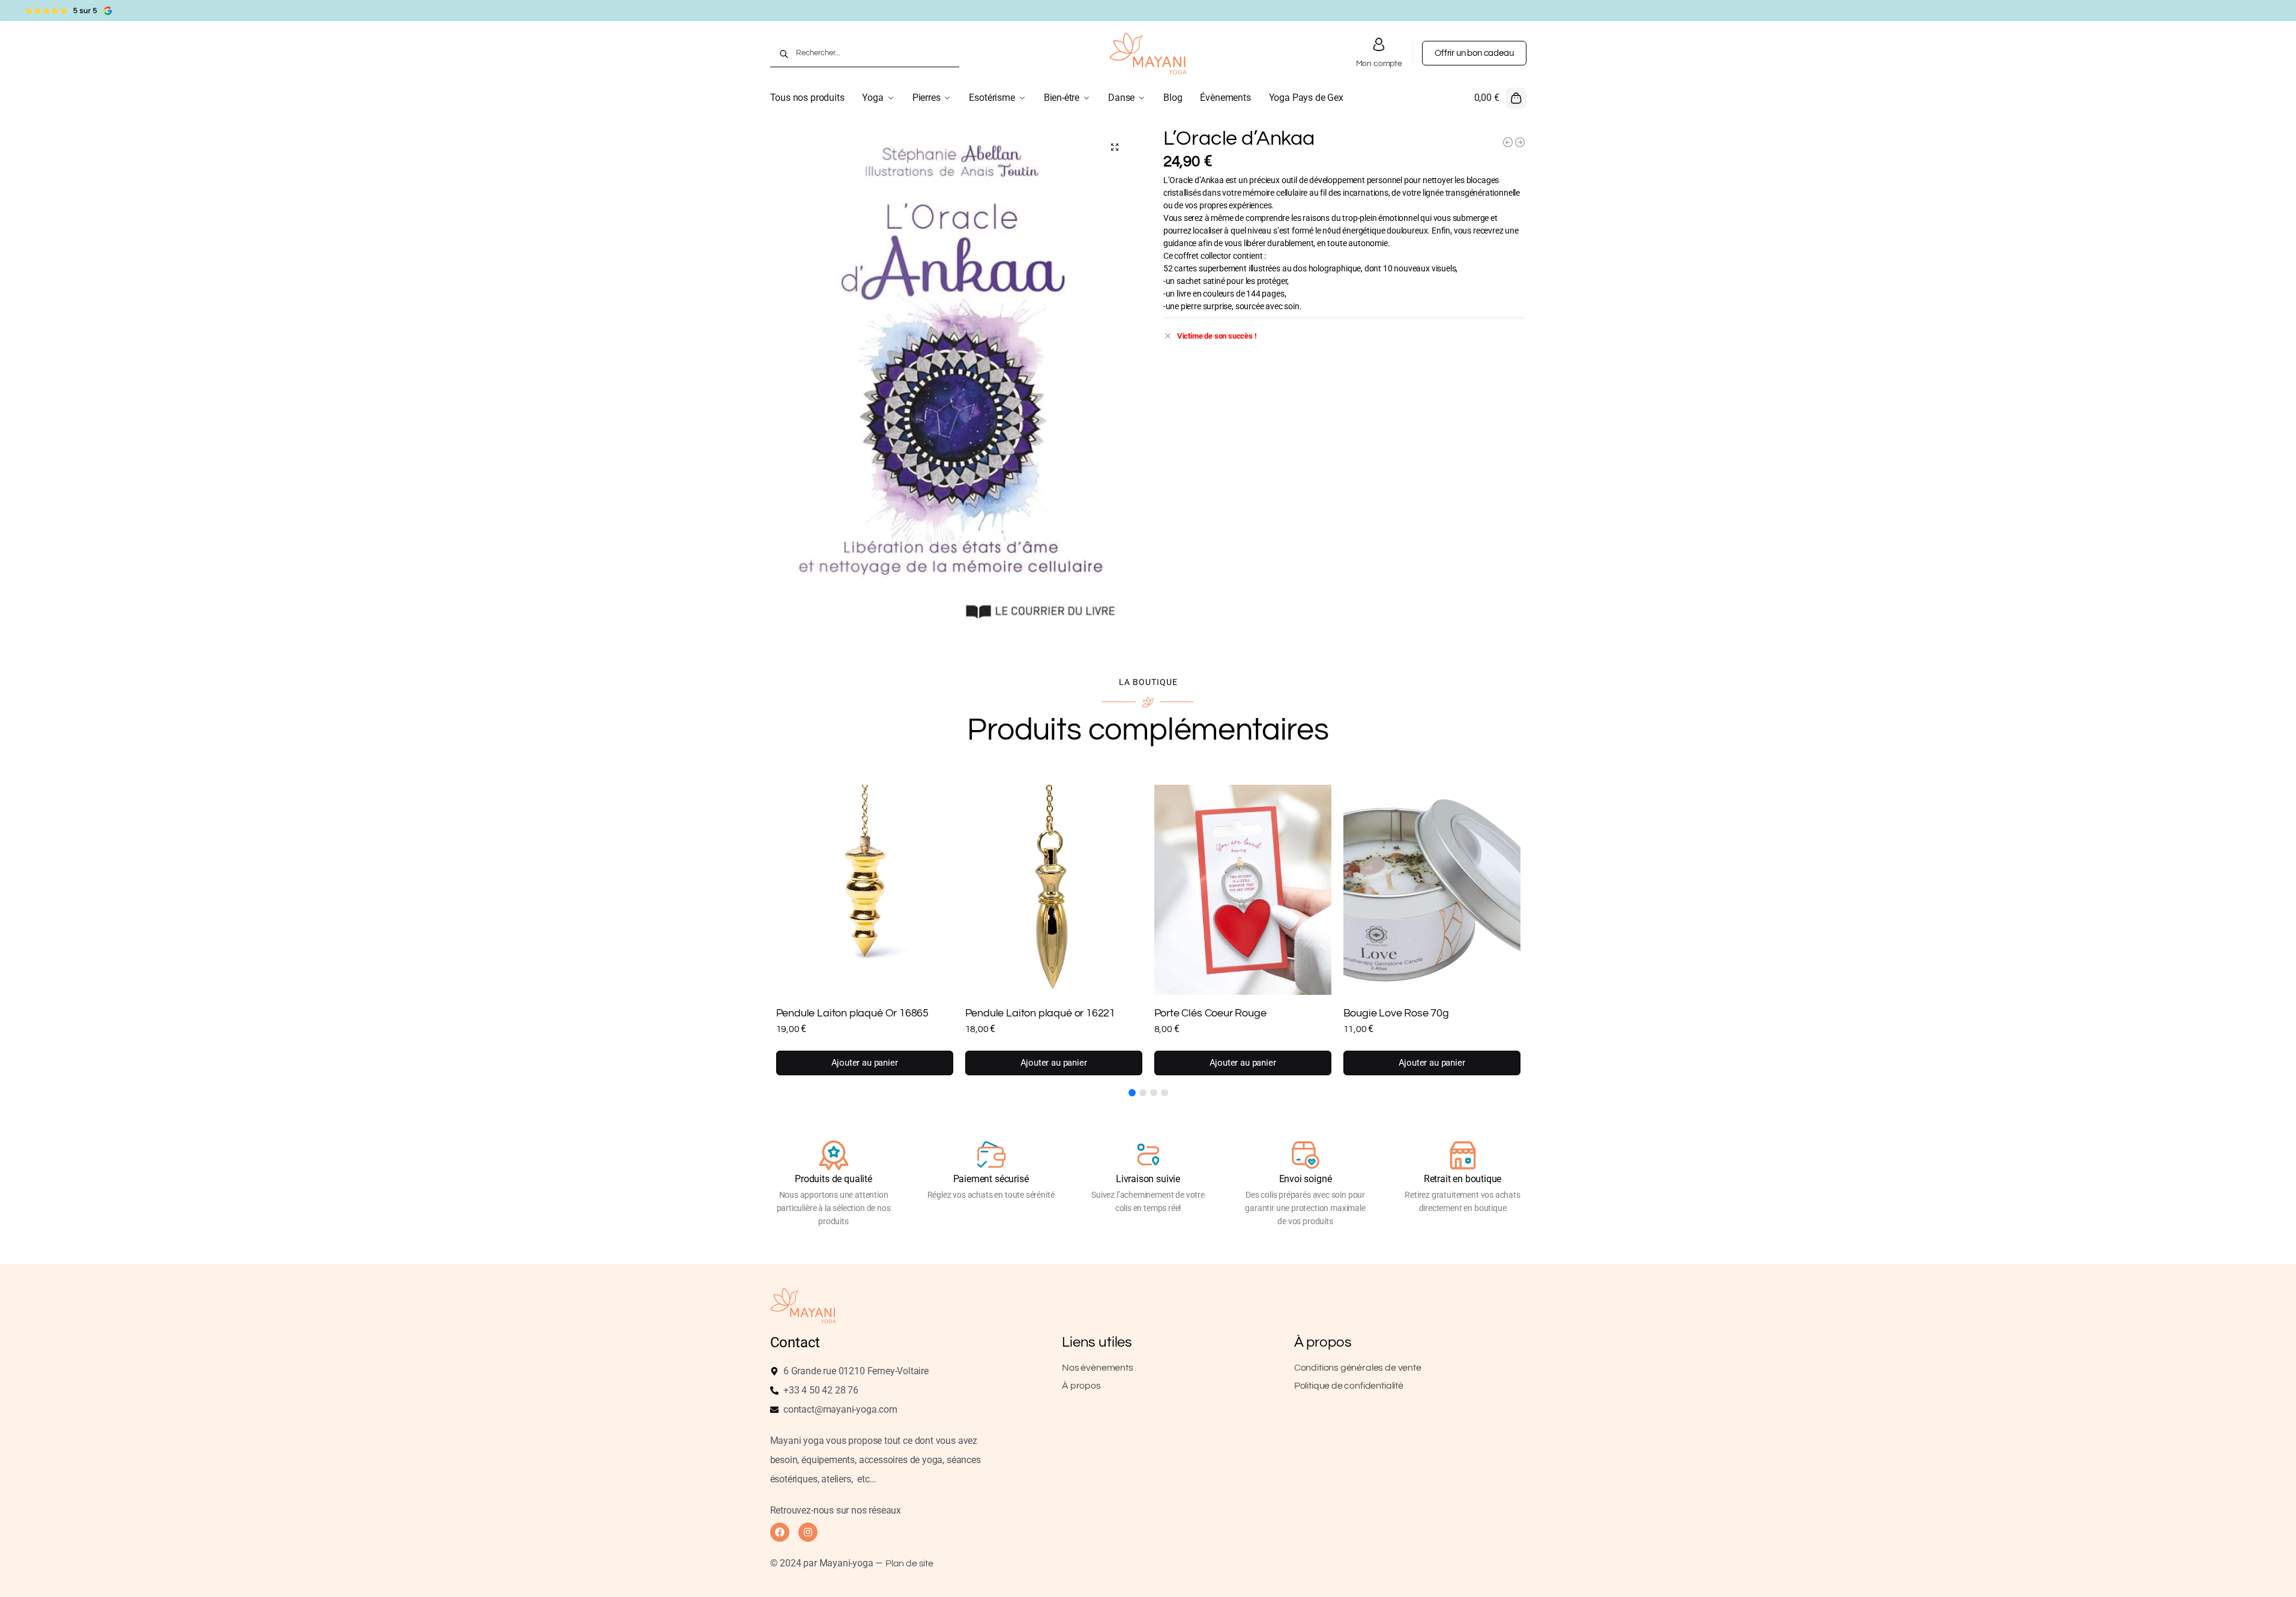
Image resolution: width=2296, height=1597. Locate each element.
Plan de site (909, 1563)
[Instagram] (808, 1532)
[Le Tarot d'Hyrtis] (1520, 142)
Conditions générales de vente (1358, 1368)
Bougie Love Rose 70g (1396, 1013)
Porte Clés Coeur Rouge (1210, 1013)
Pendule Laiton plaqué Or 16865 (853, 1013)
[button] (1500, 98)
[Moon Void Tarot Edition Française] (1508, 142)
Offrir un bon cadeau (1474, 53)
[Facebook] (780, 1532)
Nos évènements (1097, 1368)
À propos (1081, 1386)
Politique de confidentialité (1349, 1386)
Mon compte (1379, 64)
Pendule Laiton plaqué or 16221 (1041, 1013)
